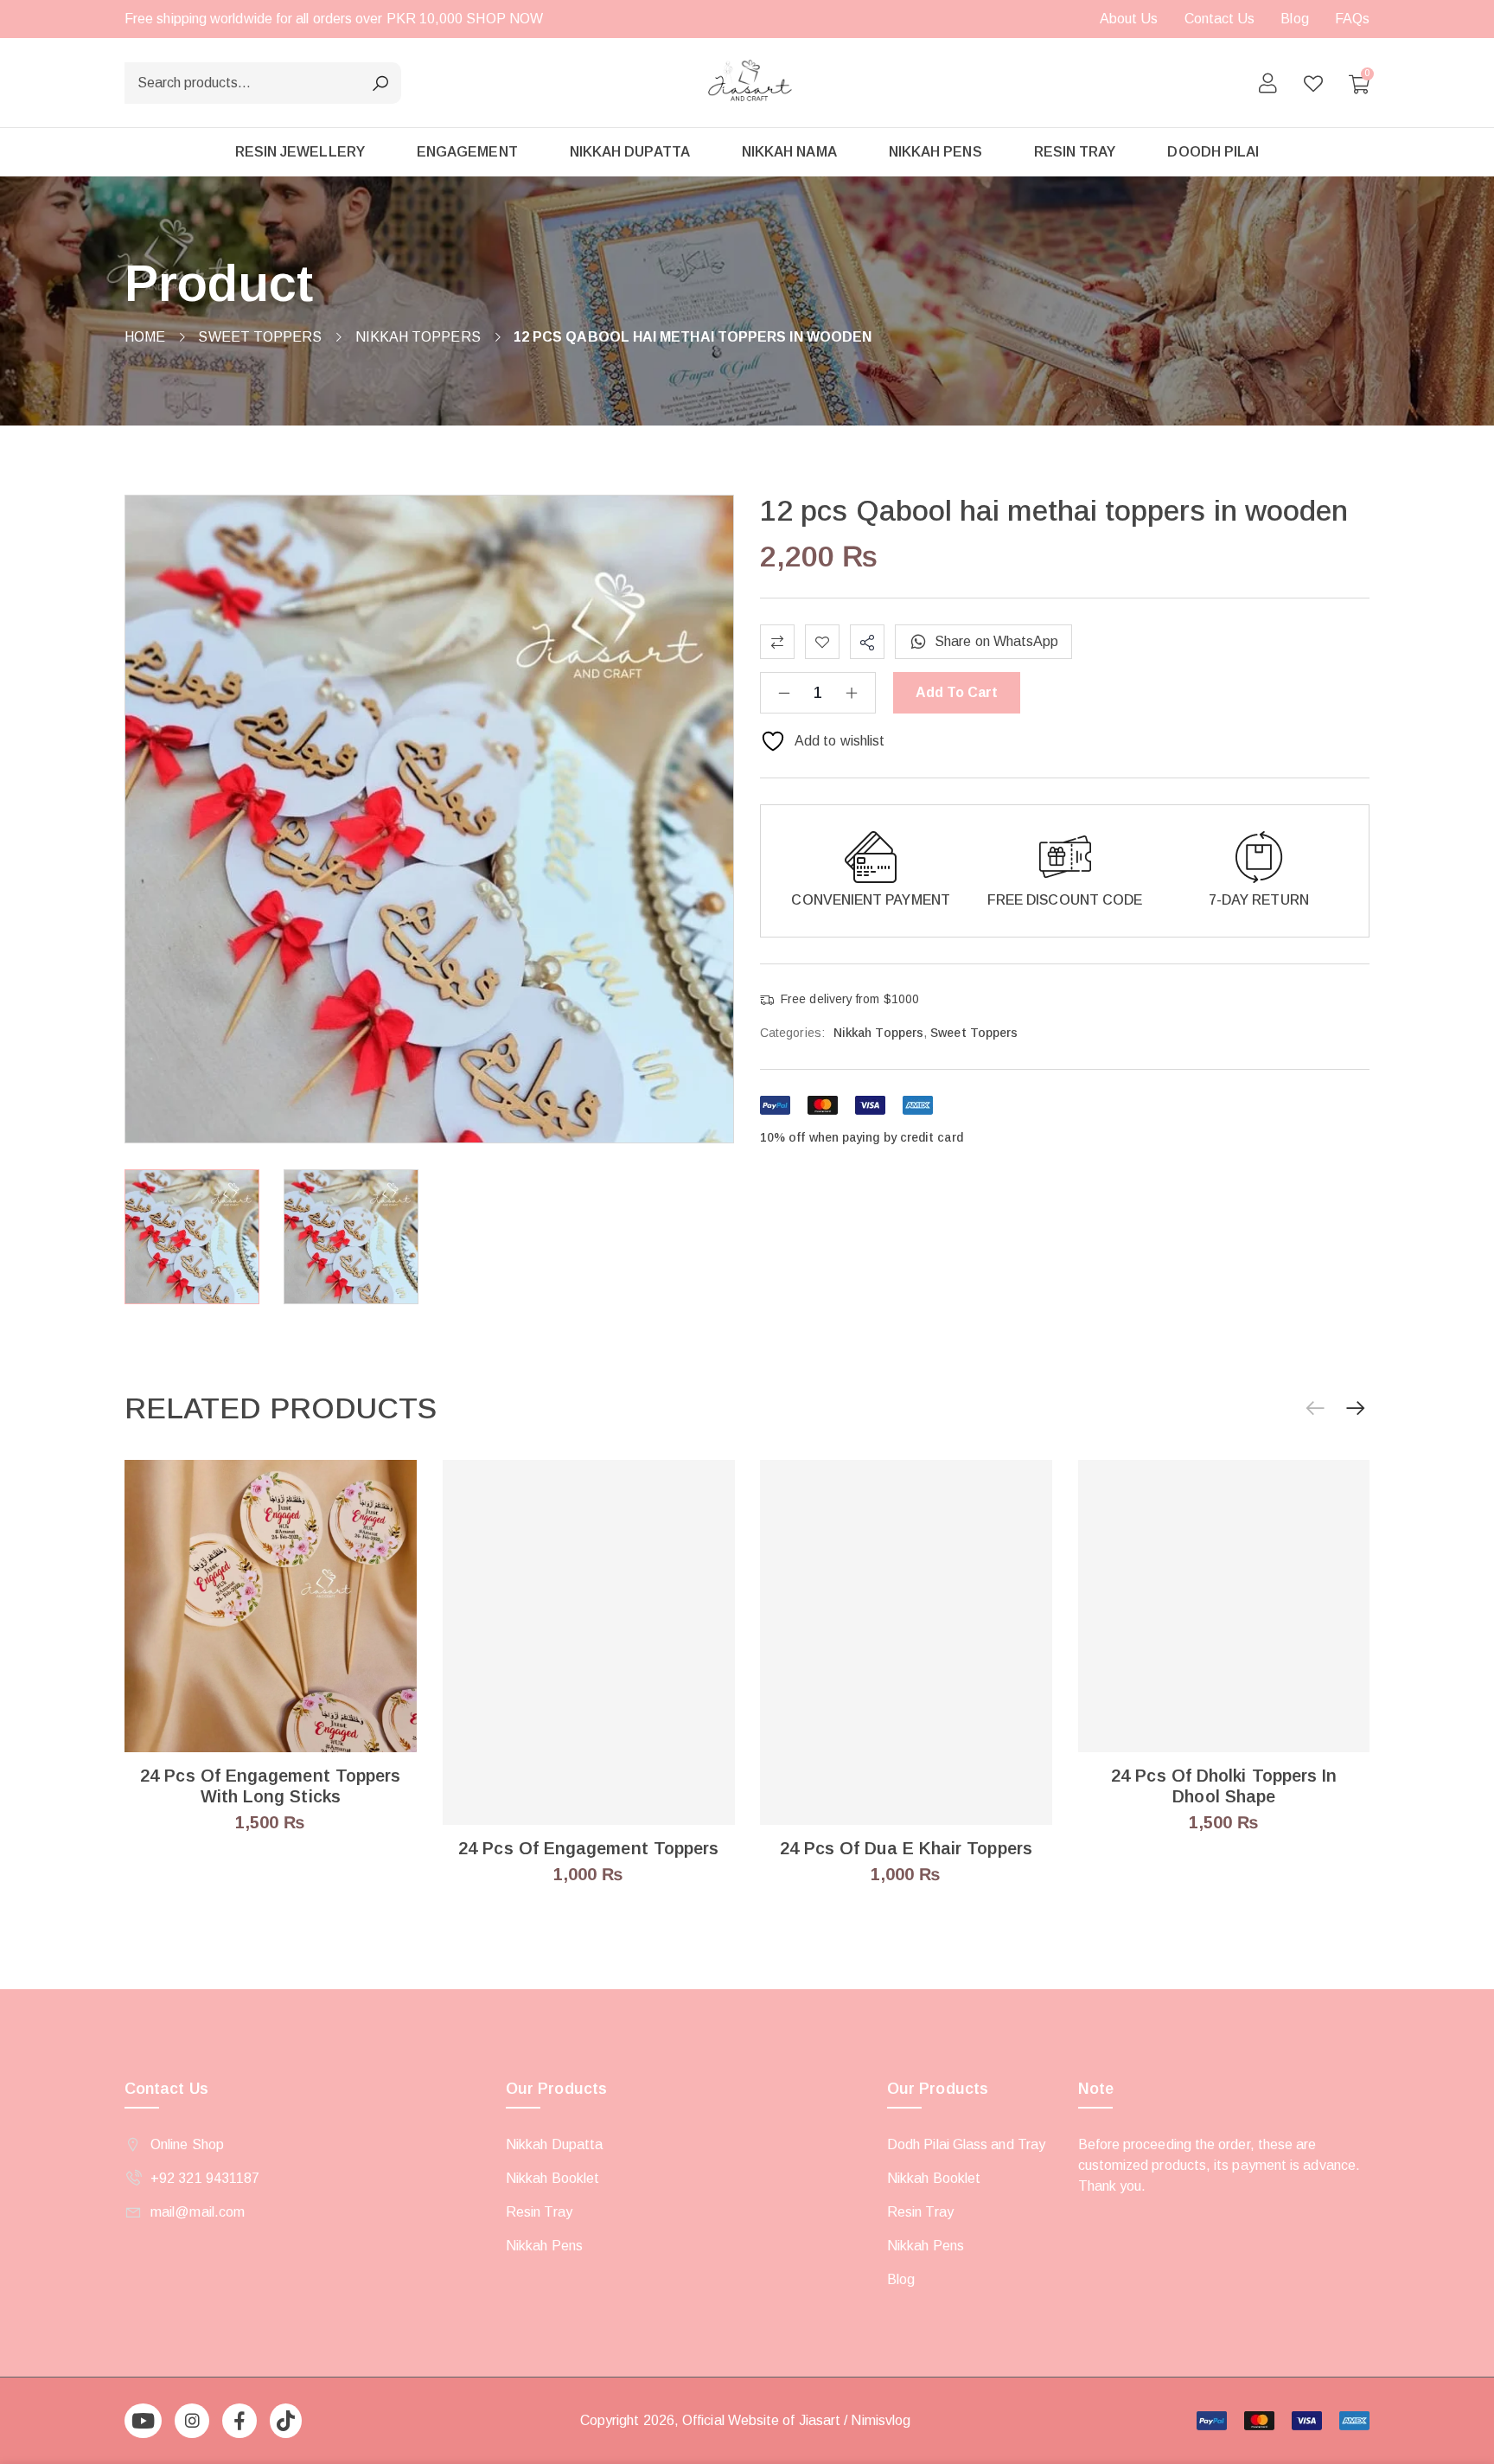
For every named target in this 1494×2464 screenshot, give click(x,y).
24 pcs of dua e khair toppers (906, 1848)
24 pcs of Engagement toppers (588, 1848)
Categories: (792, 1033)
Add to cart (957, 692)
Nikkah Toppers (418, 337)
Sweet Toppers (260, 337)
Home (145, 337)
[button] (1356, 1409)
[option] (192, 1237)
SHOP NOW (504, 19)
